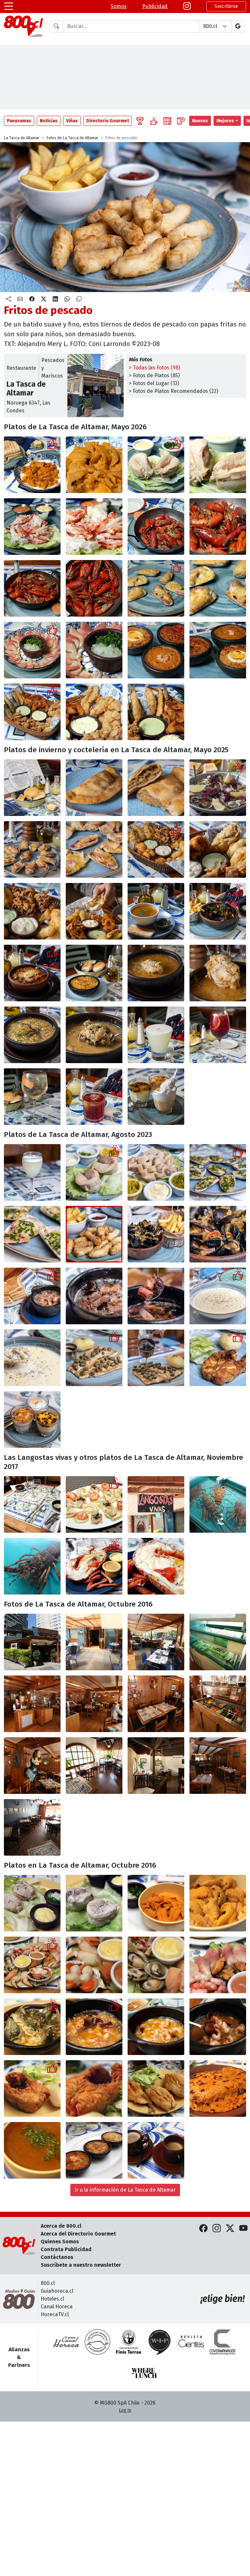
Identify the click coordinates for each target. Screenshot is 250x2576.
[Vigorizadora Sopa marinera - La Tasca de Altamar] (32, 1035)
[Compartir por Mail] (20, 299)
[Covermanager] (222, 2342)
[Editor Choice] (140, 121)
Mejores (225, 121)
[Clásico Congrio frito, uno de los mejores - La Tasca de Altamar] (218, 1358)
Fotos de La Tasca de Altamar (72, 138)
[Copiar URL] (79, 299)
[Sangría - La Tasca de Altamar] (218, 1035)
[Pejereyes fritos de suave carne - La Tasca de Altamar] (156, 2089)
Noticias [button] (49, 121)
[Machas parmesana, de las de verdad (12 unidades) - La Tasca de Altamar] (32, 849)
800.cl (48, 2283)
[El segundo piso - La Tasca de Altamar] (32, 1766)
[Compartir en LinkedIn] (55, 299)
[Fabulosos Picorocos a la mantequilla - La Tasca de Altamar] (32, 2027)
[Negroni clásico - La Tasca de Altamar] (94, 1097)
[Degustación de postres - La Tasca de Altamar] (156, 1097)
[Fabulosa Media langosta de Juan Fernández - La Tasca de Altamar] (94, 1566)
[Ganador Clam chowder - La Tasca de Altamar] (218, 1296)
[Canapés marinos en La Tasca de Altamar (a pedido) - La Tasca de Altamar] (94, 1504)
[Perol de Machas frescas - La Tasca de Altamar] (32, 650)
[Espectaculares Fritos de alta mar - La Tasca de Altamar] (156, 849)
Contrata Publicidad (66, 2249)
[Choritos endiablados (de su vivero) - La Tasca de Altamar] (156, 1234)
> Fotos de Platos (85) (154, 375)
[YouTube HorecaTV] (243, 2228)
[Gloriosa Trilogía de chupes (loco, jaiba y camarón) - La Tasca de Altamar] (156, 650)
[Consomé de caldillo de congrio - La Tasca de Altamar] (156, 911)
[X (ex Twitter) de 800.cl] (230, 2228)
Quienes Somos (60, 2242)
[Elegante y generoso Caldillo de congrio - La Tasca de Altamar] (156, 973)
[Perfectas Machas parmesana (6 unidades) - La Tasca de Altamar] (156, 588)
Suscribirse (226, 6)
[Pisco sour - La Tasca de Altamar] (32, 1172)
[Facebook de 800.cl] (203, 2228)
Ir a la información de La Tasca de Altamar (125, 2190)
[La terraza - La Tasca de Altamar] (94, 1642)
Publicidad (155, 6)
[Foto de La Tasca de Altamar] (94, 1903)
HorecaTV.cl (55, 2314)
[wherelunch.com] (144, 2373)
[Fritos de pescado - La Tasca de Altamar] (94, 1234)
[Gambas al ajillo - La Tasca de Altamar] (218, 2027)
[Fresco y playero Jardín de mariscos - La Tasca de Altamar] (32, 1965)
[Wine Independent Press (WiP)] (160, 2342)
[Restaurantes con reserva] (181, 121)
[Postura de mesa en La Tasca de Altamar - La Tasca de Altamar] (32, 788)
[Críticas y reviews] (167, 121)
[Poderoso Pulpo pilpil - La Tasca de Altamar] (32, 1296)
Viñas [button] (72, 121)
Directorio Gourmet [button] (108, 121)
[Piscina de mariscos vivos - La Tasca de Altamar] (218, 1642)
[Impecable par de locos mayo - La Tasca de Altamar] (32, 1903)
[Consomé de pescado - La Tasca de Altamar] (32, 2150)
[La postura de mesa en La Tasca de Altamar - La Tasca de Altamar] (32, 1504)
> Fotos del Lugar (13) (154, 383)
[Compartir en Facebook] (32, 299)
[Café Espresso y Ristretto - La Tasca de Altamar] (156, 2150)
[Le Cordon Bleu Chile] (129, 2342)
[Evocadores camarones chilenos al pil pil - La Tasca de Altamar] (94, 2027)
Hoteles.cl (52, 2299)
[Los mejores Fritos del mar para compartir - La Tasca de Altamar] (32, 712)
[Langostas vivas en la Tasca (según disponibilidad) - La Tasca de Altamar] (156, 1504)
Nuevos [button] (200, 121)
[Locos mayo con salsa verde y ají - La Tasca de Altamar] (94, 1172)
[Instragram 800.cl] (187, 7)
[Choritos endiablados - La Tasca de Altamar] (218, 911)
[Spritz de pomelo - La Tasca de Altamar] (32, 1097)
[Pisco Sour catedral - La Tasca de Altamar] (156, 1035)
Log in (125, 2410)
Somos (119, 6)
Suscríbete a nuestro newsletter (81, 2265)
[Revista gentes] (191, 2342)
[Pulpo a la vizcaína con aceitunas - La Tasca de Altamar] (32, 973)
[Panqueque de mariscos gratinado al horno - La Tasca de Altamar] (218, 2089)
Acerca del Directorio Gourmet (78, 2234)
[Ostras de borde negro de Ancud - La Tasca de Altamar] (218, 788)
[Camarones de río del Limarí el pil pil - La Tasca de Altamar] (156, 527)
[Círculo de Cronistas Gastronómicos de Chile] (97, 2342)
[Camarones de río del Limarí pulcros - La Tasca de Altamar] (32, 588)
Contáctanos (57, 2257)
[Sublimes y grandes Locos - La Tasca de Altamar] (156, 465)
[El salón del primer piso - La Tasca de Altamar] (32, 1704)
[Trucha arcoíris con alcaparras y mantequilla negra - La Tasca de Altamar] (94, 1358)
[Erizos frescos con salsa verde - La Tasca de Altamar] (156, 1903)
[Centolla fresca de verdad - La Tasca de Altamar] (32, 527)
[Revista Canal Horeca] (66, 2342)
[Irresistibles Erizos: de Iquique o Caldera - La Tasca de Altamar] (32, 465)
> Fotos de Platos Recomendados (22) (174, 391)
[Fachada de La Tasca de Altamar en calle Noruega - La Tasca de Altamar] (32, 1642)
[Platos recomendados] (154, 121)
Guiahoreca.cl (57, 2291)
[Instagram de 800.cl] (217, 2228)
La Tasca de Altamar (22, 138)
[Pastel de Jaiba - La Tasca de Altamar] (94, 973)
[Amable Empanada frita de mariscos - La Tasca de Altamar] (94, 788)
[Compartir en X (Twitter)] (44, 299)
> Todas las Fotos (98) (154, 368)
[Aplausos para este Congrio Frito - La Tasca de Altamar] (32, 2089)
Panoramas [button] (19, 121)
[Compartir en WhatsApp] (67, 299)
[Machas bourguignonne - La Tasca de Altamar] (218, 1172)
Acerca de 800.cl (61, 2226)
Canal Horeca (57, 2307)
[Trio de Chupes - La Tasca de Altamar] (94, 2150)
